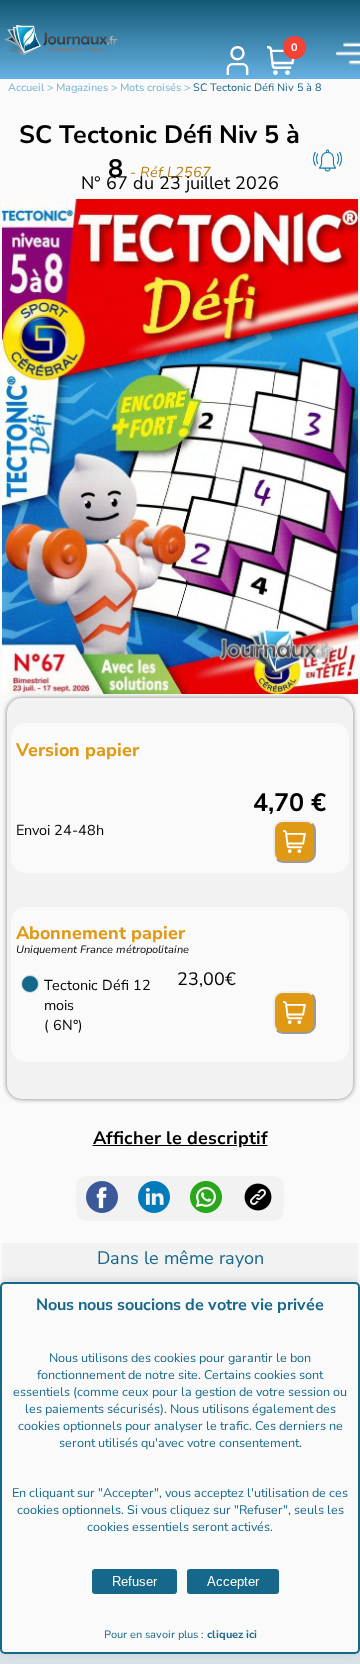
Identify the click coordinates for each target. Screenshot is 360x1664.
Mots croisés (150, 87)
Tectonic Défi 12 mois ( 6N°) (97, 1005)
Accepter (233, 1581)
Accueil (26, 87)
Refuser (134, 1581)
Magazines (82, 87)
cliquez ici (232, 1634)
